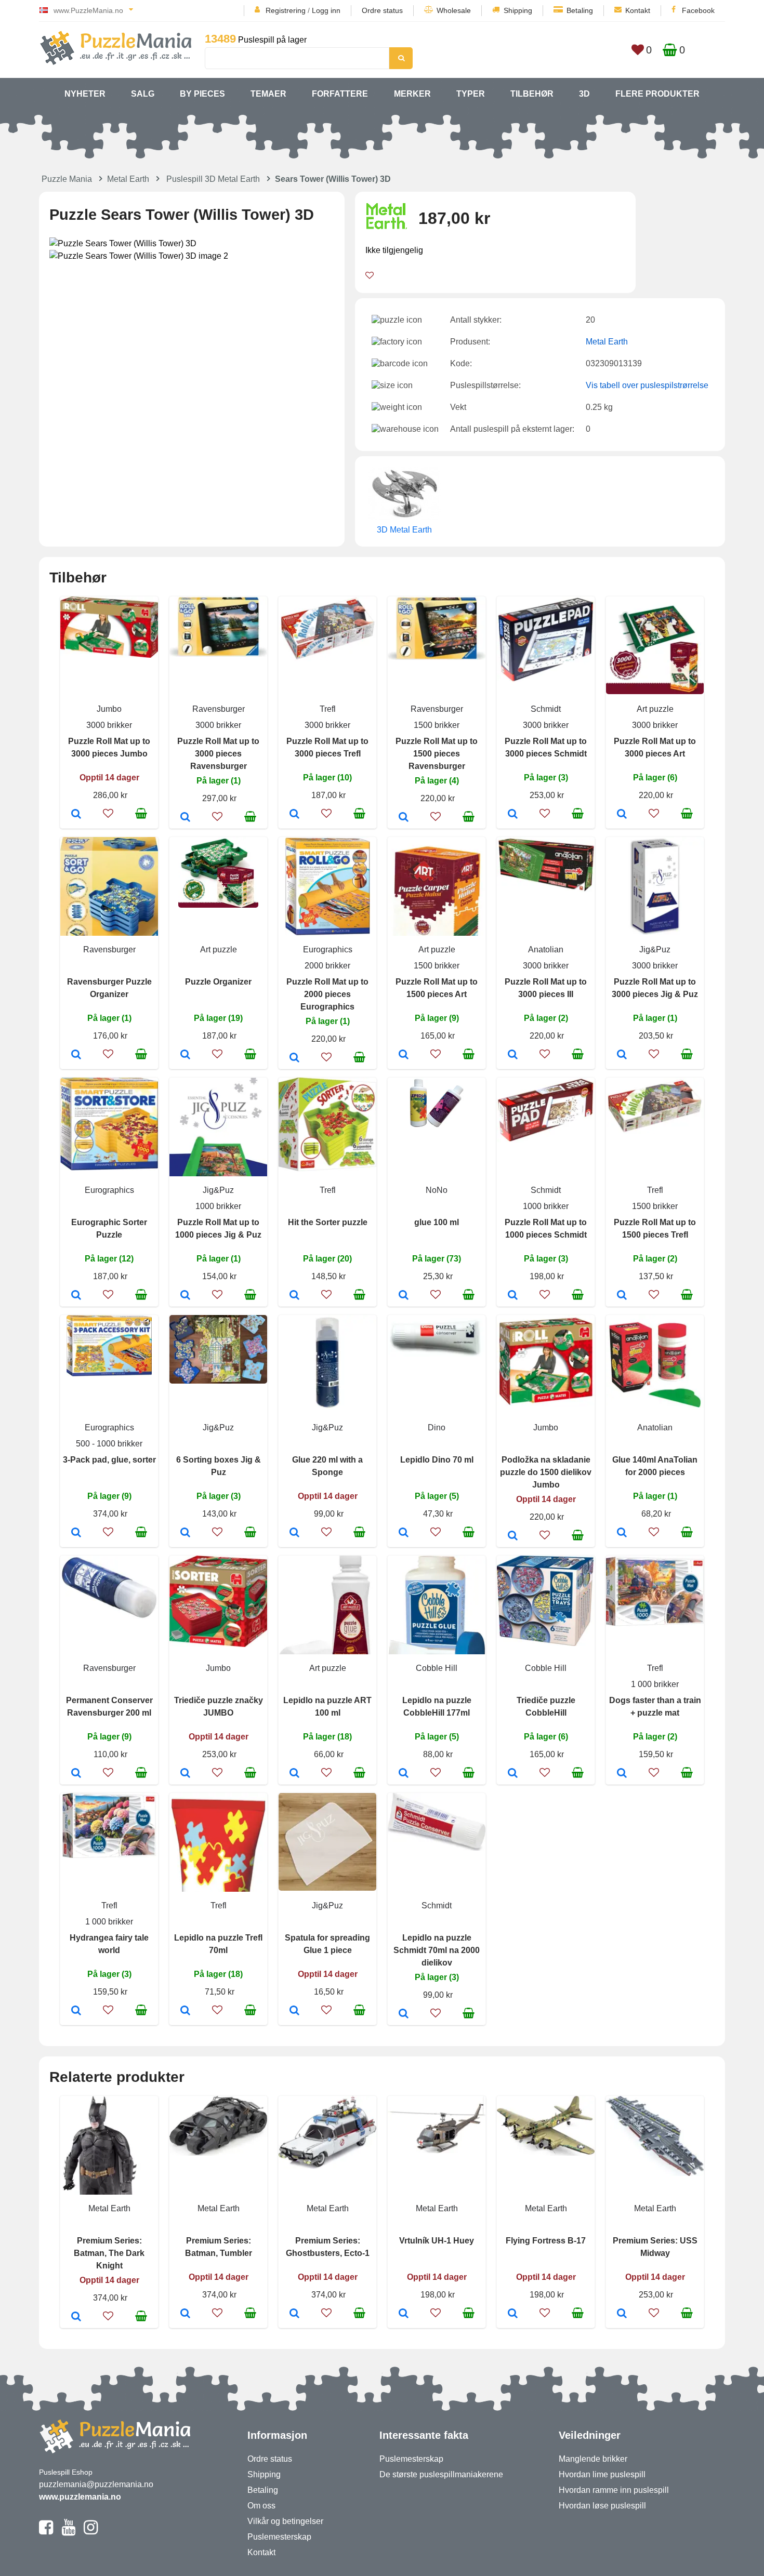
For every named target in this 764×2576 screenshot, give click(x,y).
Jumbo (109, 709)
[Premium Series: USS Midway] (622, 2314)
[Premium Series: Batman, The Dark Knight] (76, 2317)
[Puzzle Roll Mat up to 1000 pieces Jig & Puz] (185, 1296)
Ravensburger (219, 709)
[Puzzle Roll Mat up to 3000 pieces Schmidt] (513, 815)
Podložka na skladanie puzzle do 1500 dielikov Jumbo (546, 1472)
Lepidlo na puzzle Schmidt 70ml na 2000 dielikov (437, 1950)
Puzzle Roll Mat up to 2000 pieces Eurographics (327, 994)
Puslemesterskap (279, 2537)
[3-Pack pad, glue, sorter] (76, 1533)
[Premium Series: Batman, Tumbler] (185, 2314)
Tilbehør (532, 94)
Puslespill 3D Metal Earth (213, 179)
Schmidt (546, 709)
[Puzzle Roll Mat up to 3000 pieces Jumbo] (76, 815)
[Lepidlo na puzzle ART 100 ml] (294, 1774)
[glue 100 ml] (404, 1296)
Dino (437, 1428)
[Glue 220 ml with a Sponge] (294, 1533)
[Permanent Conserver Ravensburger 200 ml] (76, 1774)
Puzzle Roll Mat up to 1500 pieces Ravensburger (437, 754)
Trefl (328, 709)
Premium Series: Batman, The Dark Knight (109, 2253)
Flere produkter (657, 94)
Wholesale (454, 10)
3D (584, 94)
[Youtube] (68, 2532)
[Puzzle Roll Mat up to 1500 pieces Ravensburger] (404, 818)
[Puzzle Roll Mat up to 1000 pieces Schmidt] (513, 1296)
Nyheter (85, 94)
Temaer (268, 94)
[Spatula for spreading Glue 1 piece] (294, 2011)
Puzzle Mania (67, 179)
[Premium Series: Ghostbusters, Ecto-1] (294, 2314)
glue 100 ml (437, 1222)
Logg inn (326, 10)
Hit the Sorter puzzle (328, 1222)
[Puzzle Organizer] (185, 1055)
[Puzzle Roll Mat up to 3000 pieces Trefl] (294, 815)
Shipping (518, 10)
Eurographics (328, 950)
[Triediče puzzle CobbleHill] (513, 1774)
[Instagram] (91, 2532)
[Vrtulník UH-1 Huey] (404, 2314)
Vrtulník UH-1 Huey (437, 2241)
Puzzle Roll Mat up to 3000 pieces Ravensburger (218, 754)
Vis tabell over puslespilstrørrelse (647, 385)
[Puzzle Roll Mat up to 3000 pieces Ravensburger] (185, 818)
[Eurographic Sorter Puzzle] (76, 1296)
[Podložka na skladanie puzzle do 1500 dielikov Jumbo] (513, 1536)
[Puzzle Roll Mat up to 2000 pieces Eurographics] (294, 1058)
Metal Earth (128, 179)
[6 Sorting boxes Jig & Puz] (185, 1533)
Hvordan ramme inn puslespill (614, 2490)
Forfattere (340, 94)
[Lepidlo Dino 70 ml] (404, 1533)
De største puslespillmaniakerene (441, 2474)
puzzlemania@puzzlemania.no (96, 2484)
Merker (412, 94)
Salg (143, 94)
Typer (471, 94)
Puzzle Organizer (218, 982)
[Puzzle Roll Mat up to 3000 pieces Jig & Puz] (622, 1055)
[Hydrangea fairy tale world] (76, 2011)
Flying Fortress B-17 (546, 2241)
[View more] (109, 655)
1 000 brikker (655, 1684)
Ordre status (382, 10)
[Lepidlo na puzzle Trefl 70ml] (185, 2011)
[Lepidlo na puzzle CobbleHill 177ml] (404, 1774)
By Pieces (202, 94)
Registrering (286, 10)
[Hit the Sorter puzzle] (294, 1296)
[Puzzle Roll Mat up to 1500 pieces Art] (404, 1055)
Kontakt (638, 10)
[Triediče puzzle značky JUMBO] (185, 1774)
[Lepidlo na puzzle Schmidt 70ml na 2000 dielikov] (404, 2014)
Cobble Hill (437, 1668)
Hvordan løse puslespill (602, 2506)
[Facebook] (46, 2532)
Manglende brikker (593, 2459)
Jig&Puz (655, 950)
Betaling (580, 10)
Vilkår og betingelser (285, 2521)
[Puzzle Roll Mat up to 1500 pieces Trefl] (622, 1296)
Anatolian (546, 950)
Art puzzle (655, 709)
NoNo (437, 1190)
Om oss (261, 2506)
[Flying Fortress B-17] (513, 2314)
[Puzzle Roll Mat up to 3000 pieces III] (513, 1055)
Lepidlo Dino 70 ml (437, 1460)
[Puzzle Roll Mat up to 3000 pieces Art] (622, 815)
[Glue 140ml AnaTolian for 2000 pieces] (622, 1533)
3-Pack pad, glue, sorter (109, 1460)
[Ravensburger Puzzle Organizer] (76, 1055)
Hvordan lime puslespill (602, 2474)
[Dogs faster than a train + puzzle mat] (622, 1774)
